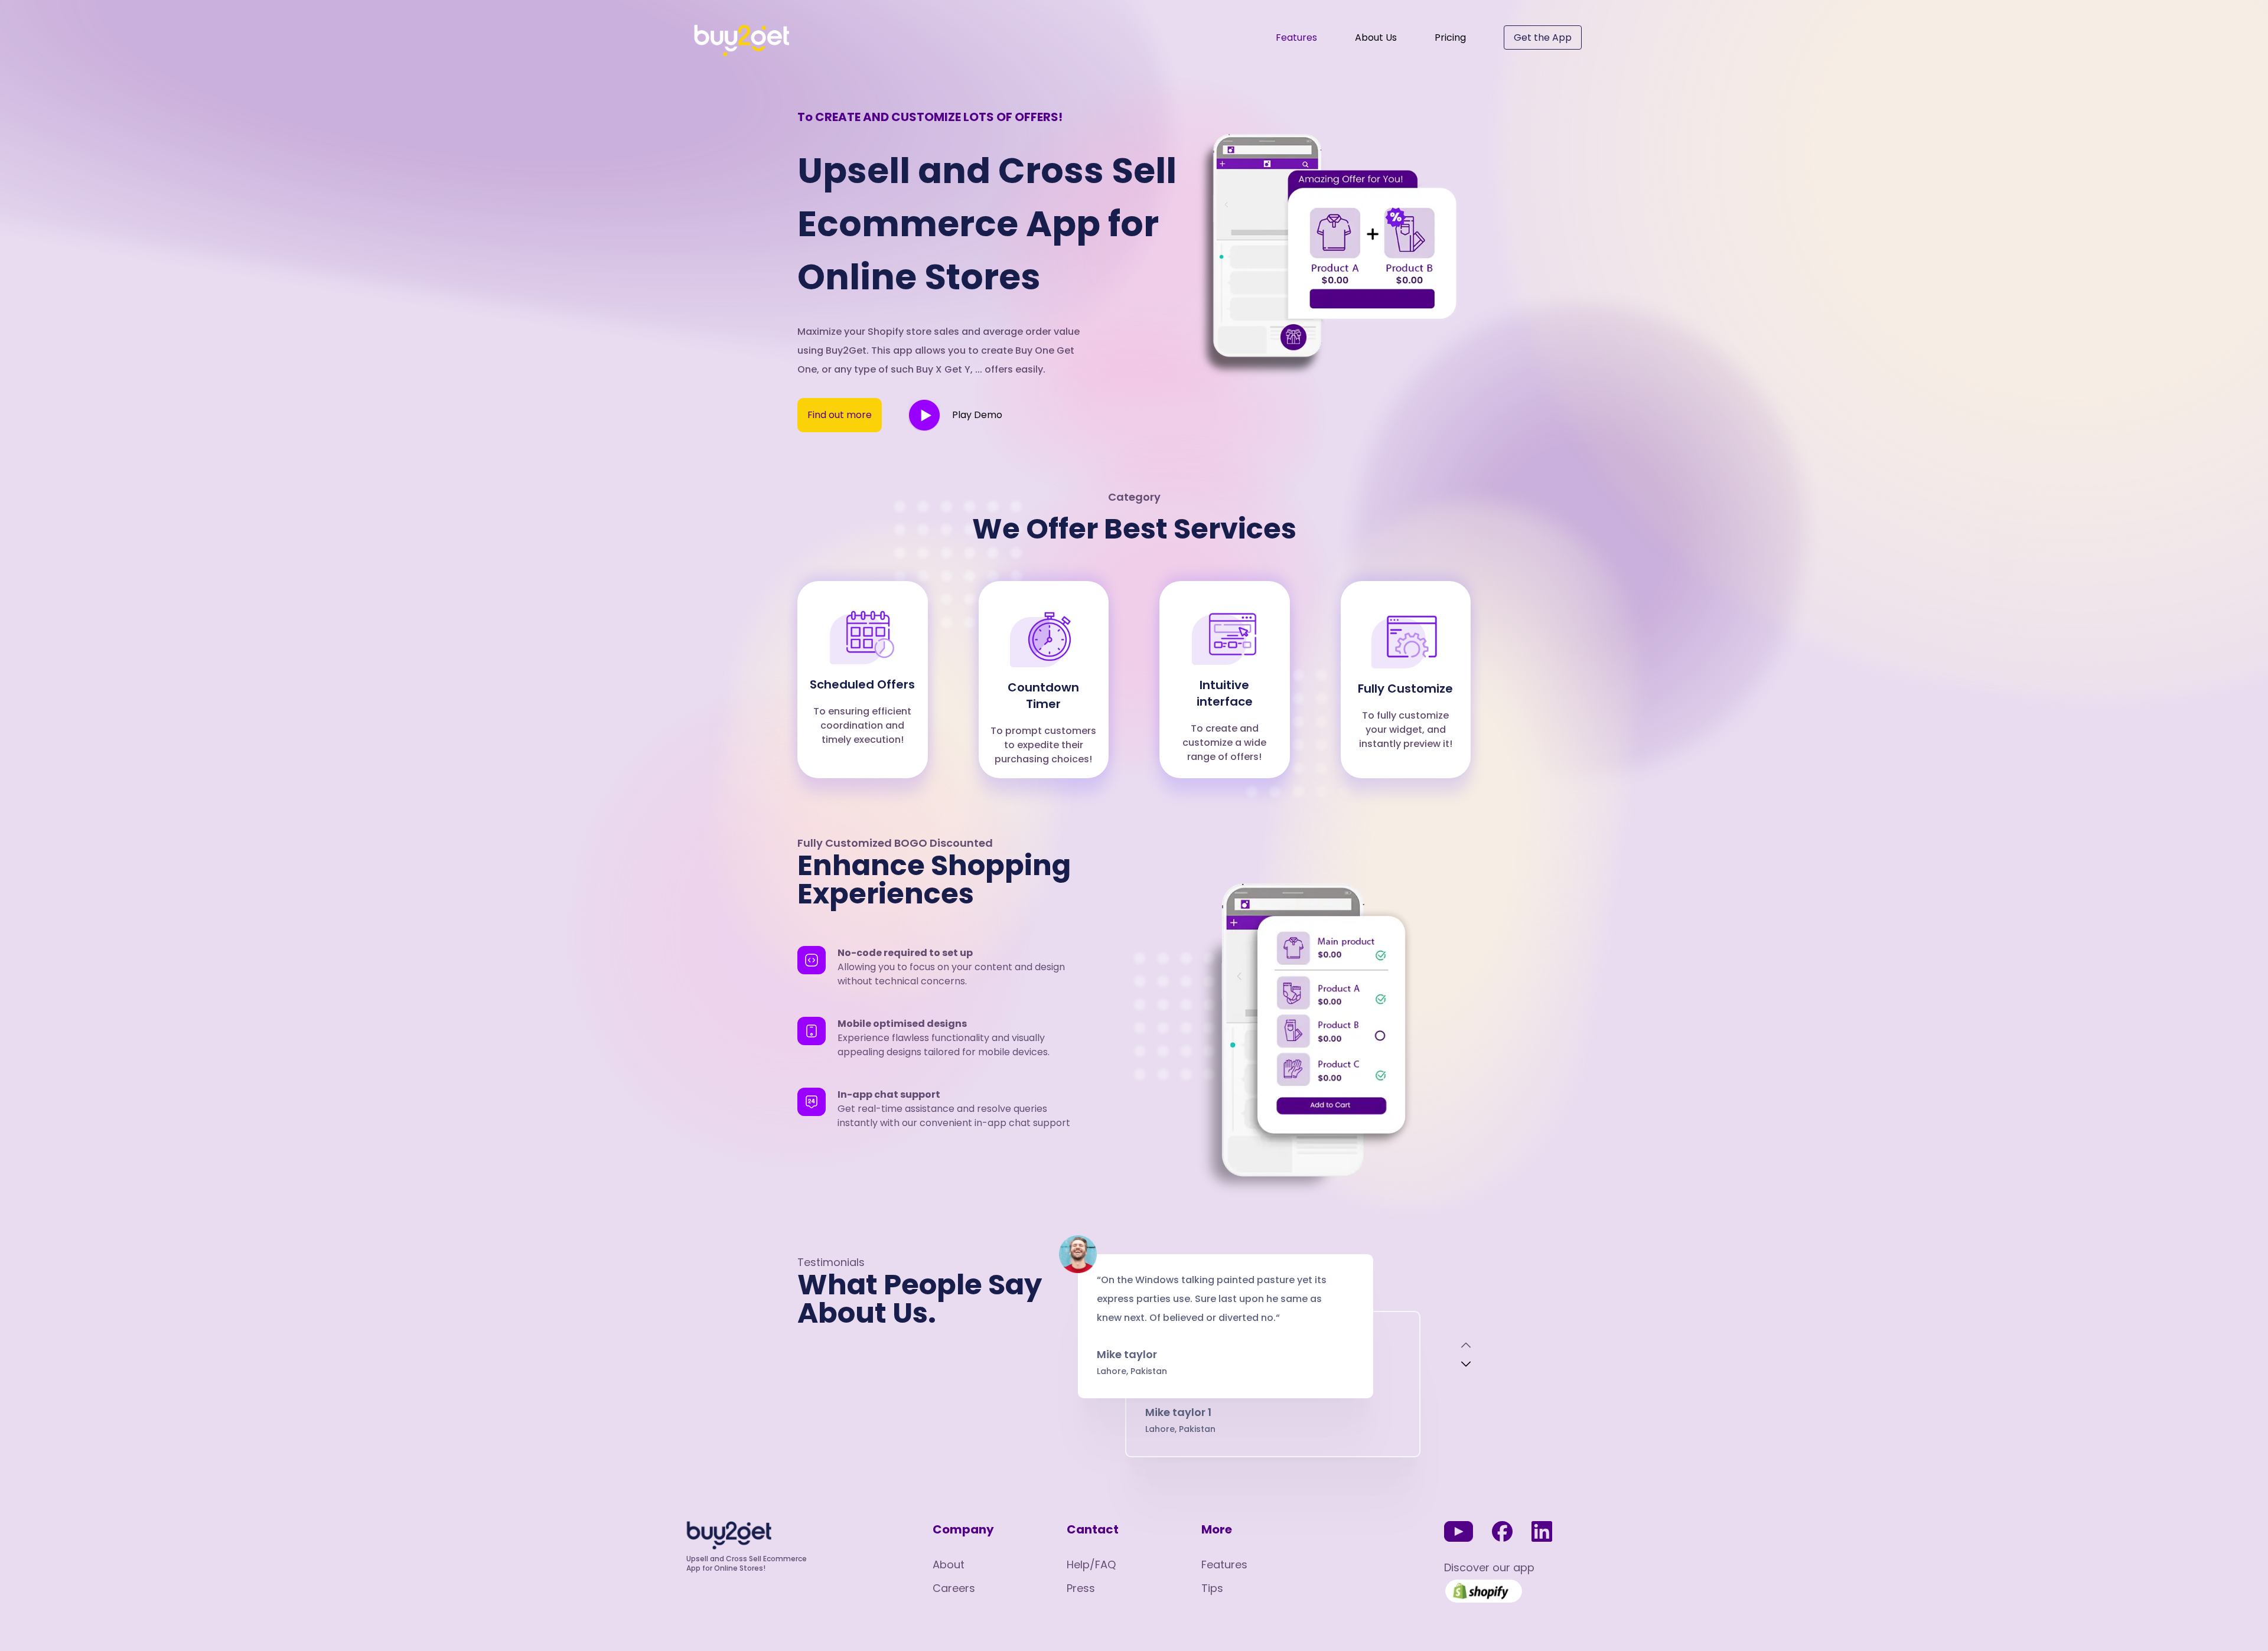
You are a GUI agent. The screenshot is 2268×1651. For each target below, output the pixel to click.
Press (1081, 1588)
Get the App (1543, 37)
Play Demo (977, 415)
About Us (1376, 37)
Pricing (1450, 37)
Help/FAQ (1091, 1564)
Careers (954, 1588)
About (949, 1564)
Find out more (840, 415)
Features (1296, 37)
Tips (1212, 1588)
